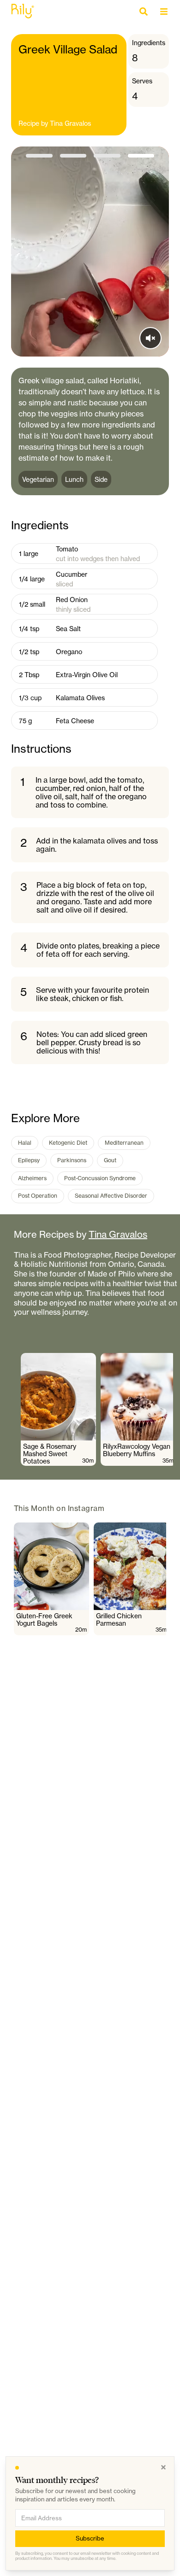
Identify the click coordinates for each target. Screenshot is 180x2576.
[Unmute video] (150, 338)
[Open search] (146, 12)
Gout (110, 1160)
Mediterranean (124, 1143)
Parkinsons (72, 1160)
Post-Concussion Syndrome (100, 1178)
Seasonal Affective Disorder (111, 1196)
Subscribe (90, 2538)
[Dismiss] (163, 2467)
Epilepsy (29, 1160)
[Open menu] (166, 12)
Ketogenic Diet (68, 1143)
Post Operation (38, 1196)
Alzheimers (32, 1178)
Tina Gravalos (70, 123)
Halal (25, 1143)
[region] (97, 1409)
